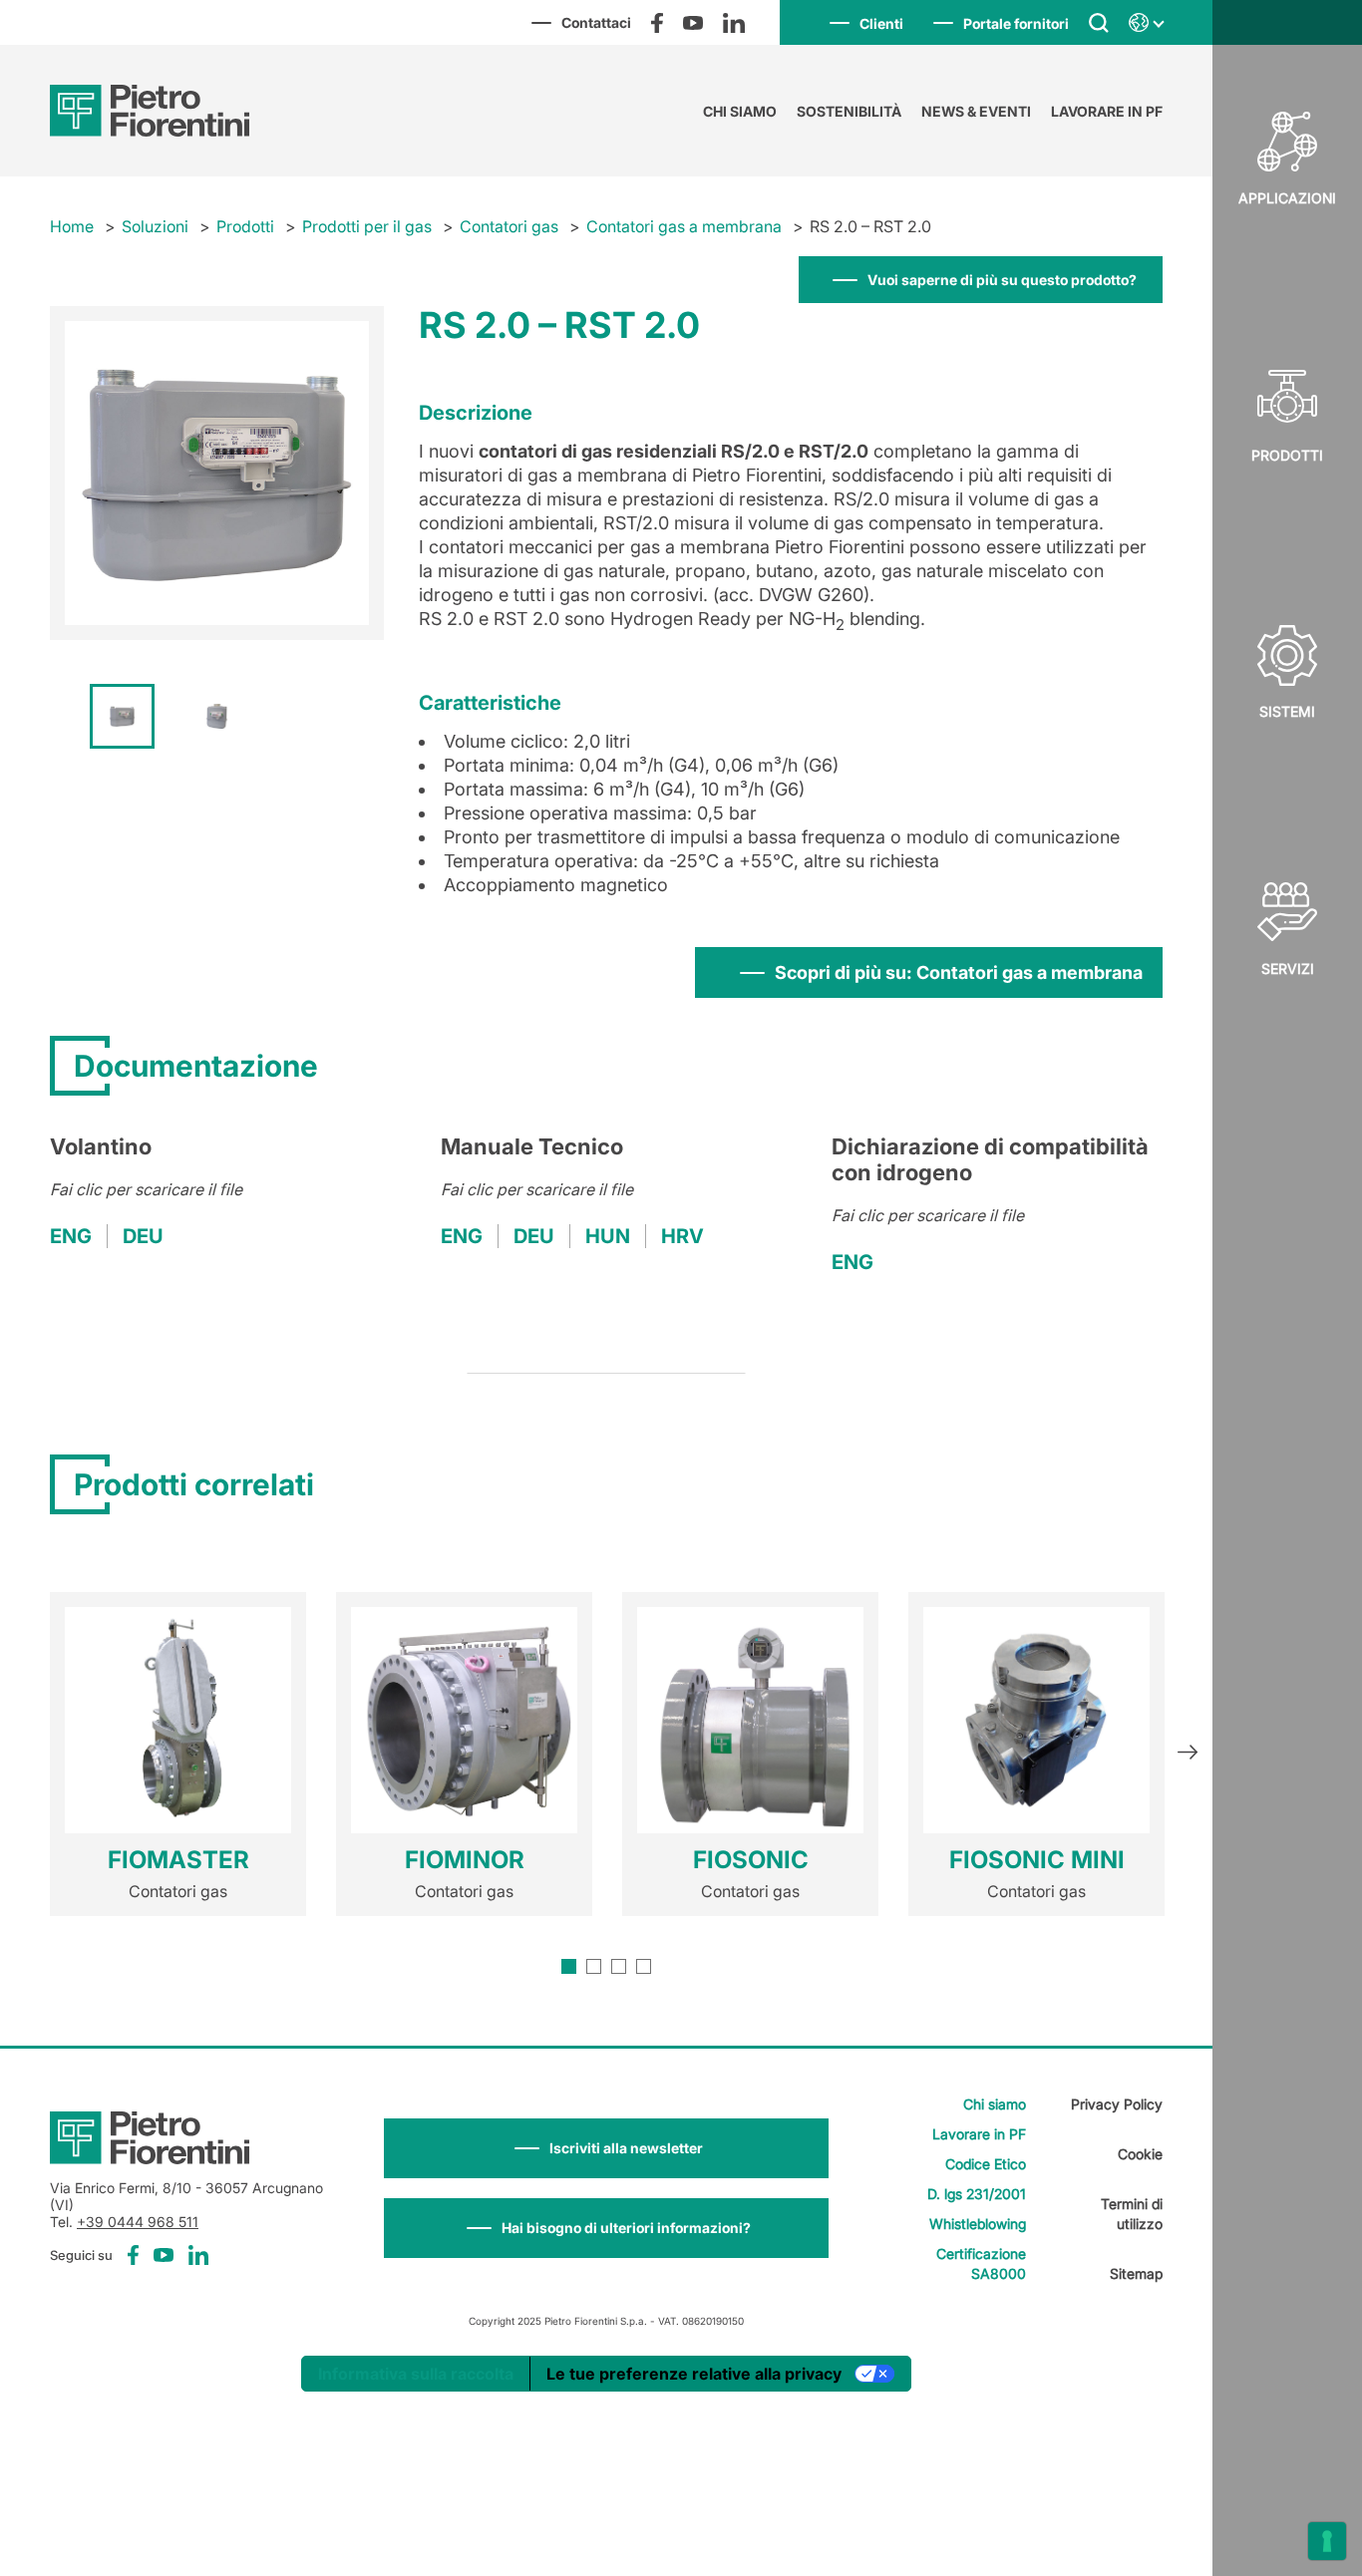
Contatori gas (509, 226)
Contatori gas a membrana (684, 226)
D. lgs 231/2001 (977, 2194)
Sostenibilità (849, 111)
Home (72, 226)
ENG (71, 1236)
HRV (682, 1236)
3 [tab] (619, 1966)
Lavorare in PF (1107, 111)
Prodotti (1287, 455)
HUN (608, 1236)
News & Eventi (976, 111)
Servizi (1288, 968)
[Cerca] (1099, 22)
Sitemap (1136, 2273)
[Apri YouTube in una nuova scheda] (693, 23)
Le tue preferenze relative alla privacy (694, 2374)
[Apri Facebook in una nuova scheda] (657, 23)
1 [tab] (569, 1966)
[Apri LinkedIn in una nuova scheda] (734, 23)
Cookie (1140, 2154)
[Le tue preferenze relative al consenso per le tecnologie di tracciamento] (1327, 2541)
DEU (143, 1236)
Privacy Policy (1117, 2104)
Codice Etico (986, 2164)
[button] (606, 2148)
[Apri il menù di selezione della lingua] (1146, 23)
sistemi (1287, 711)
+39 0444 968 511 (138, 2222)
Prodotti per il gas (367, 226)
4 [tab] (644, 1966)
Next (1188, 1755)
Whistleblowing (978, 2224)
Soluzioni (155, 226)
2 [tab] (594, 1966)
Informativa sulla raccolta (416, 2374)
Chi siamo (740, 111)
